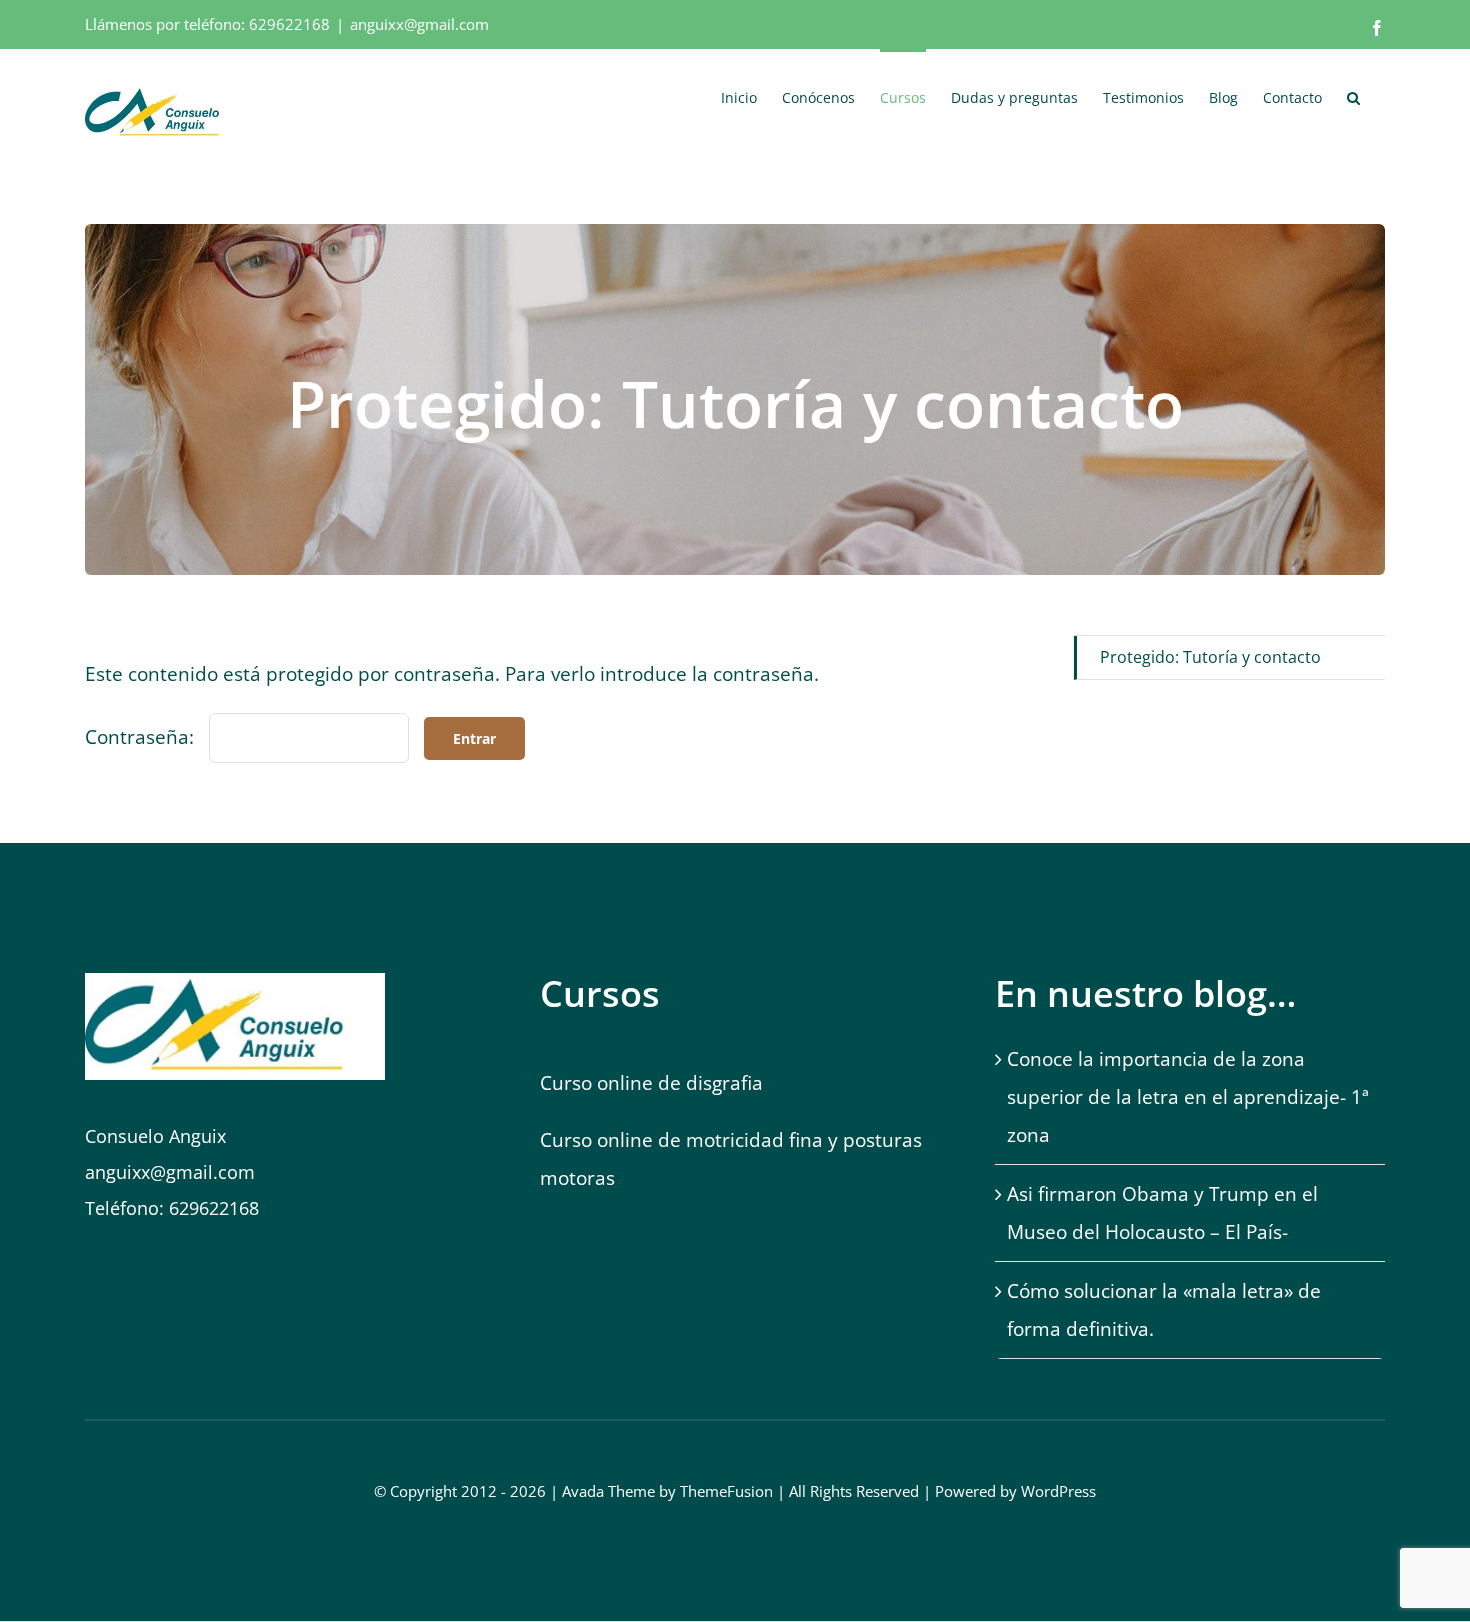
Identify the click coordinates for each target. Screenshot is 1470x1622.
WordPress (1058, 1491)
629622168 (289, 24)
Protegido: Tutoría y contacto (1210, 657)
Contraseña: (142, 737)
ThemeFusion (726, 1491)
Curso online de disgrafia (651, 1083)
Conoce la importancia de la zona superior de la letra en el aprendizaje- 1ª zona (1188, 1097)
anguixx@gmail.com (419, 24)
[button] (1353, 96)
